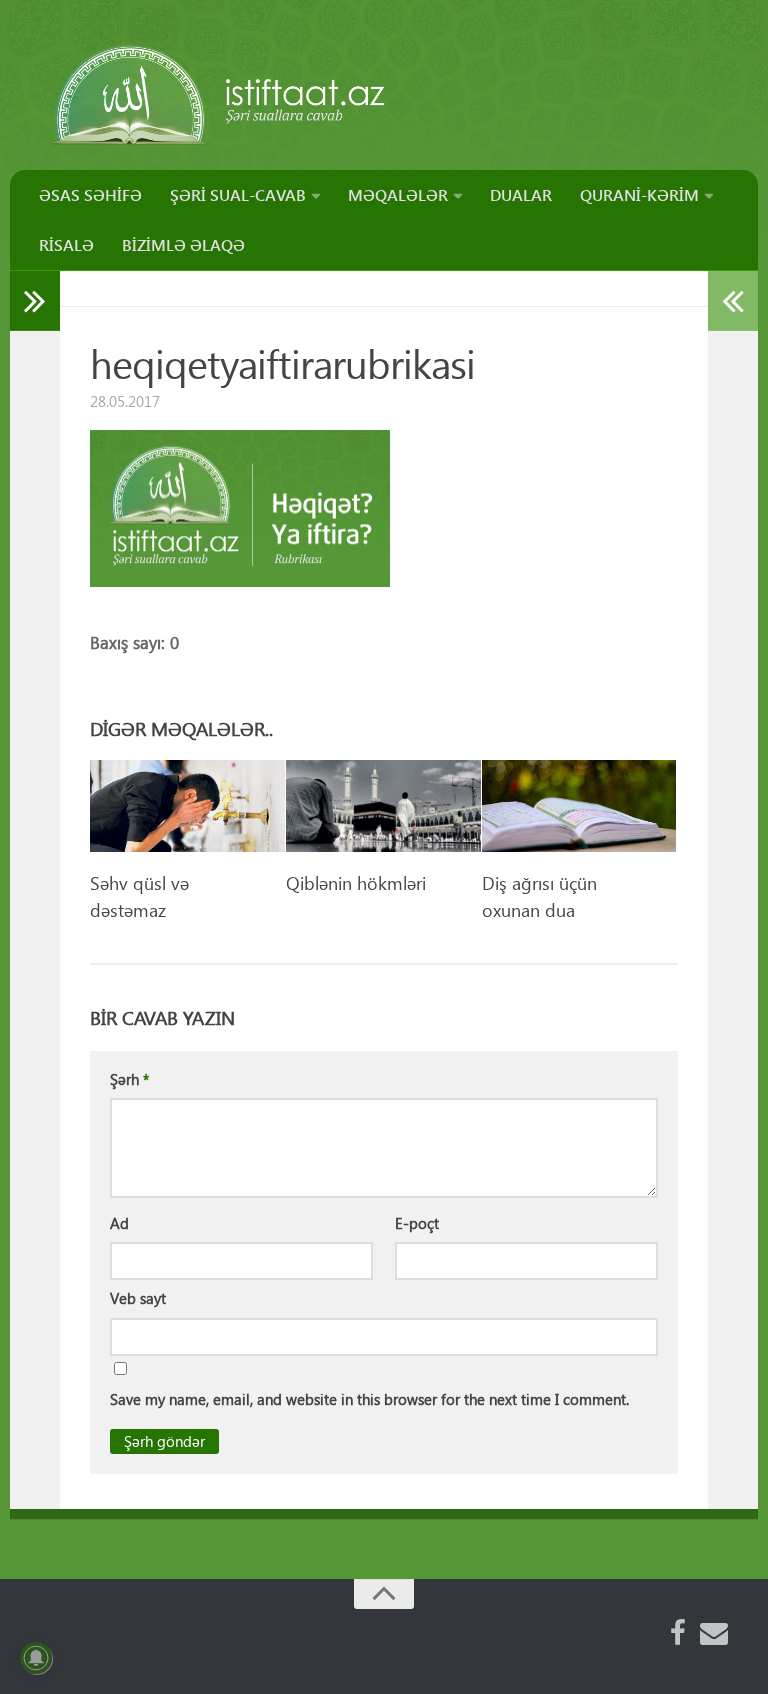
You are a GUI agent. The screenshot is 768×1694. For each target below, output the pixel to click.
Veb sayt (138, 1298)
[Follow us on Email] (714, 1633)
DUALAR (521, 194)
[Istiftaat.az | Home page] (220, 95)
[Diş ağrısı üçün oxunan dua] (579, 806)
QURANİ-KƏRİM (639, 194)
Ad (119, 1223)
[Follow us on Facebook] (678, 1633)
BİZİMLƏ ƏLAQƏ (183, 244)
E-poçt (417, 1223)
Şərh (129, 1079)
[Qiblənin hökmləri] (383, 806)
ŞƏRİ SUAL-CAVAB (238, 194)
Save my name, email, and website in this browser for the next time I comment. (369, 1399)
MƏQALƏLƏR (398, 194)
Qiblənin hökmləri (356, 882)
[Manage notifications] (36, 1658)
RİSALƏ (66, 244)
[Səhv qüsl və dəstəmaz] (187, 806)
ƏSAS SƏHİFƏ (90, 194)
